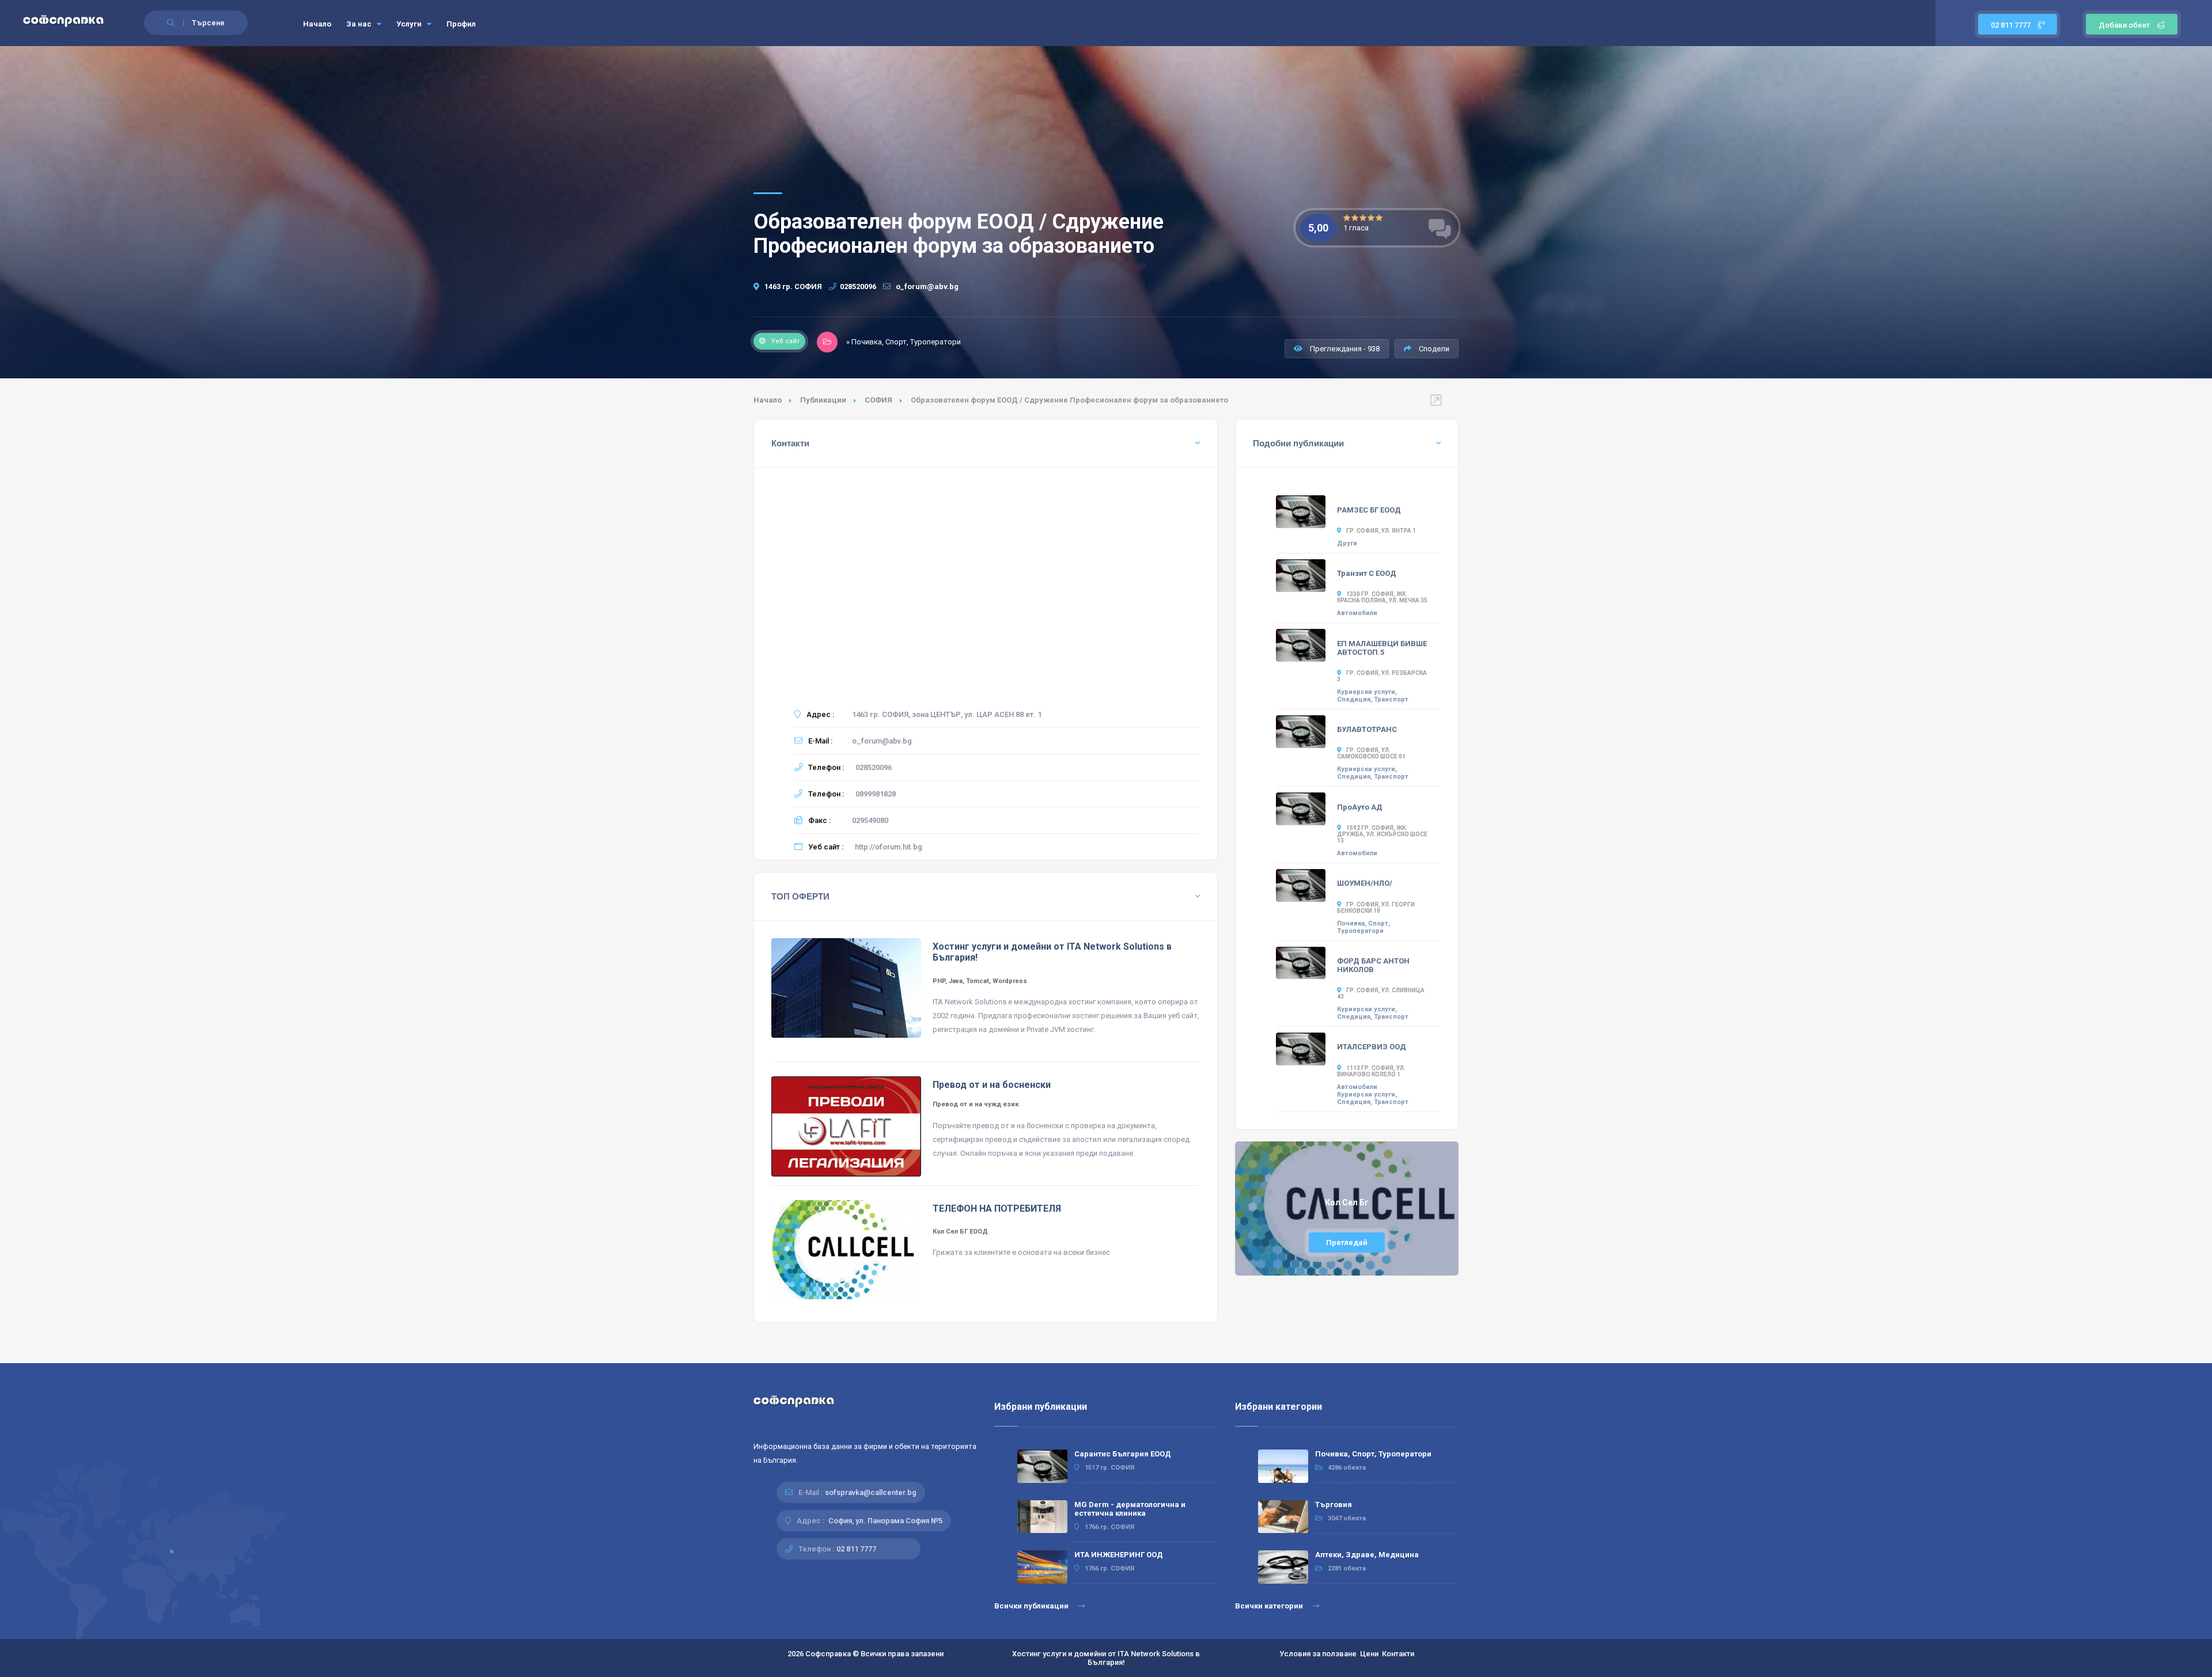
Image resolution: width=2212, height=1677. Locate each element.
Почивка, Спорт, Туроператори (1363, 927)
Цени (1369, 1654)
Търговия (1334, 1505)
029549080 (870, 820)
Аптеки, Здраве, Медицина (1367, 1555)
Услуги (410, 24)
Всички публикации (1032, 1606)
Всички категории (1270, 1606)
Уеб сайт (785, 341)
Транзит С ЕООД (1367, 573)
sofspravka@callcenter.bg (871, 1492)
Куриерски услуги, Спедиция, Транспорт (1373, 696)
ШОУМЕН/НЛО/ (1365, 883)
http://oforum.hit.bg (889, 847)
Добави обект (2124, 25)
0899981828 (876, 794)
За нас (360, 24)
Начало (317, 24)
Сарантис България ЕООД (1123, 1454)
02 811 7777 (2012, 25)
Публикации (823, 400)
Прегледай (1347, 1242)
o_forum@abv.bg (926, 287)
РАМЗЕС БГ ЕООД (1369, 510)
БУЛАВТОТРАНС (1367, 729)
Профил (461, 24)
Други (1347, 543)
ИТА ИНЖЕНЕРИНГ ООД (1119, 1555)
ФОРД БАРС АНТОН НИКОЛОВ (1373, 965)
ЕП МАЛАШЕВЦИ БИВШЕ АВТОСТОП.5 (1382, 648)
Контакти (1398, 1654)
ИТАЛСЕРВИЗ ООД (1372, 1047)
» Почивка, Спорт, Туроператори (904, 342)
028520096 (858, 287)
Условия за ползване (1318, 1654)
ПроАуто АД (1360, 807)
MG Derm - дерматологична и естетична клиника (1130, 1509)
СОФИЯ (878, 400)
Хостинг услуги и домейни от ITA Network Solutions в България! (1106, 1658)
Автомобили (1357, 613)
